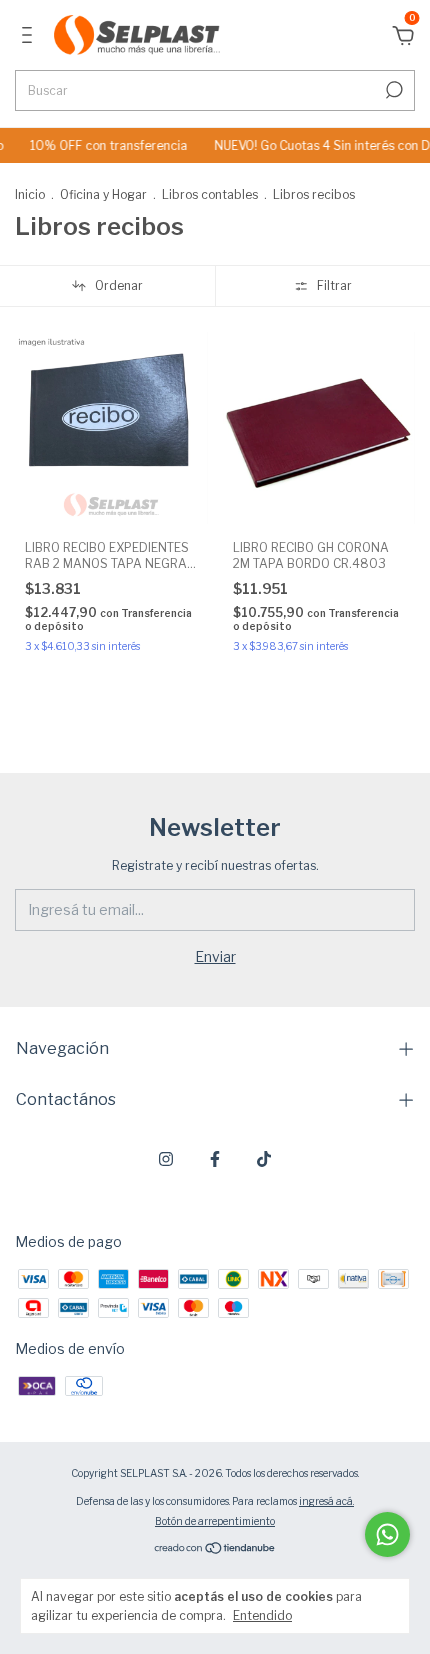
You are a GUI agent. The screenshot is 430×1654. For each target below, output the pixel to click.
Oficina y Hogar (103, 194)
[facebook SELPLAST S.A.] (215, 1159)
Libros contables (210, 194)
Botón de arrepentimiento (215, 1521)
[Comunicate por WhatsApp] (387, 1534)
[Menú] (30, 37)
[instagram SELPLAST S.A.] (166, 1159)
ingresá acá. (326, 1501)
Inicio (30, 194)
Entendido (262, 1615)
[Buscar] (392, 90)
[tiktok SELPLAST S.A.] (264, 1159)
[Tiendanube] (215, 1548)
